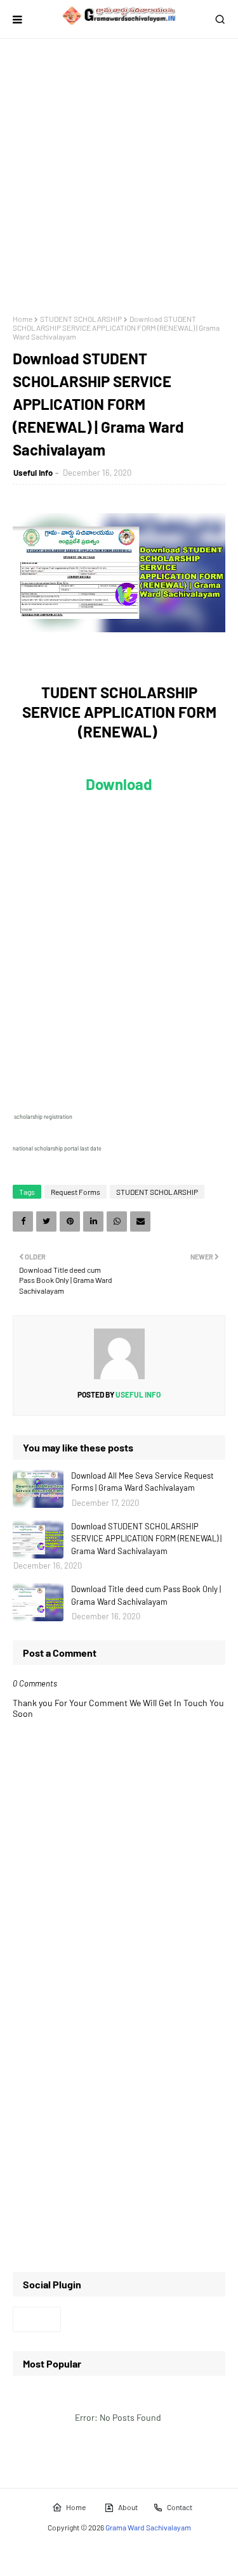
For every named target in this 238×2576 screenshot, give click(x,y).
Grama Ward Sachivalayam (148, 2527)
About (128, 2507)
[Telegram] (37, 2319)
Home (23, 319)
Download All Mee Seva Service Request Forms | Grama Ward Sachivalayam (142, 1482)
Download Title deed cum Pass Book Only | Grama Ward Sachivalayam (146, 1595)
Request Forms (76, 1192)
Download (119, 784)
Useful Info (33, 473)
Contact (180, 2507)
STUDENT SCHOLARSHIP (81, 319)
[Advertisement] (119, 176)
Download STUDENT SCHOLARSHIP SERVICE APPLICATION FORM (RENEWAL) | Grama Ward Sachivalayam (146, 1539)
